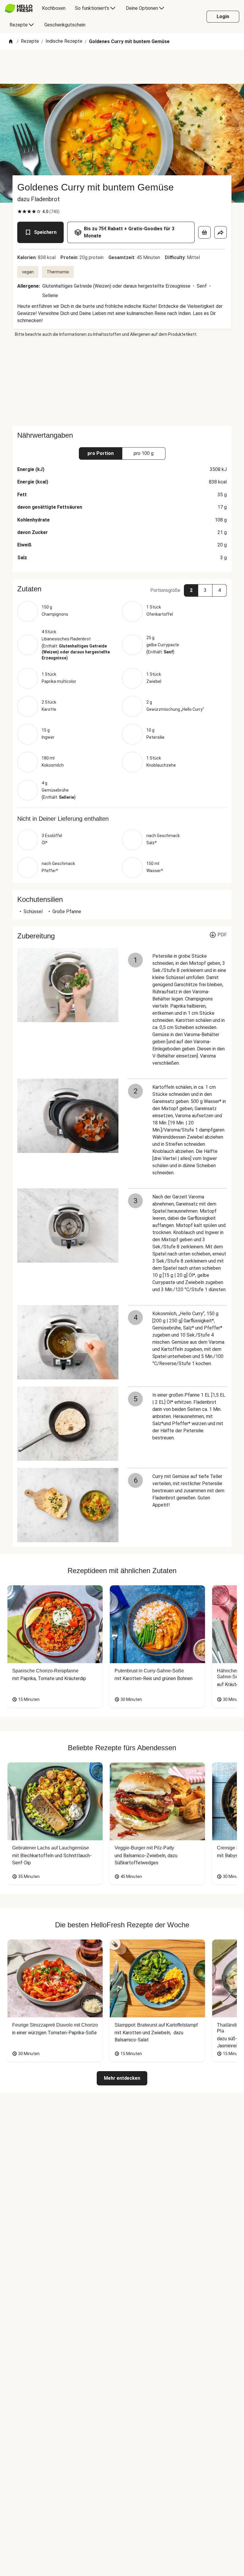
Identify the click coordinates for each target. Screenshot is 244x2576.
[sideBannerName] (122, 382)
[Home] (11, 42)
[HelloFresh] (19, 8)
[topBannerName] (122, 67)
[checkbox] (20, 212)
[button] (122, 589)
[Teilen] (220, 232)
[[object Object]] (204, 232)
